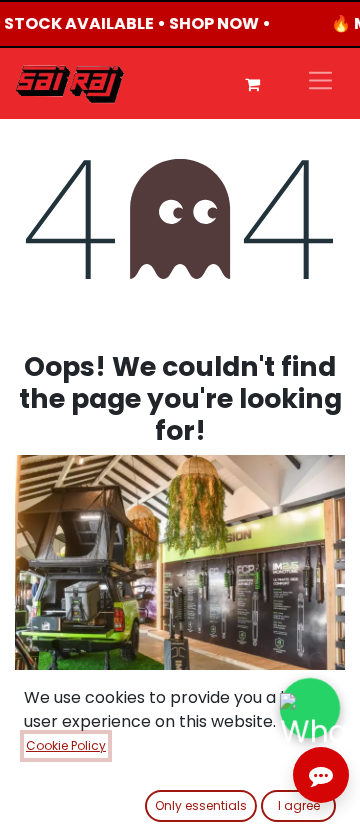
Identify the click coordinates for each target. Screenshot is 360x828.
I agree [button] (299, 805)
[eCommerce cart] (252, 84)
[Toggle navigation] (320, 83)
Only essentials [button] (201, 805)
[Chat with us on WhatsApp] (310, 708)
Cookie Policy (66, 745)
